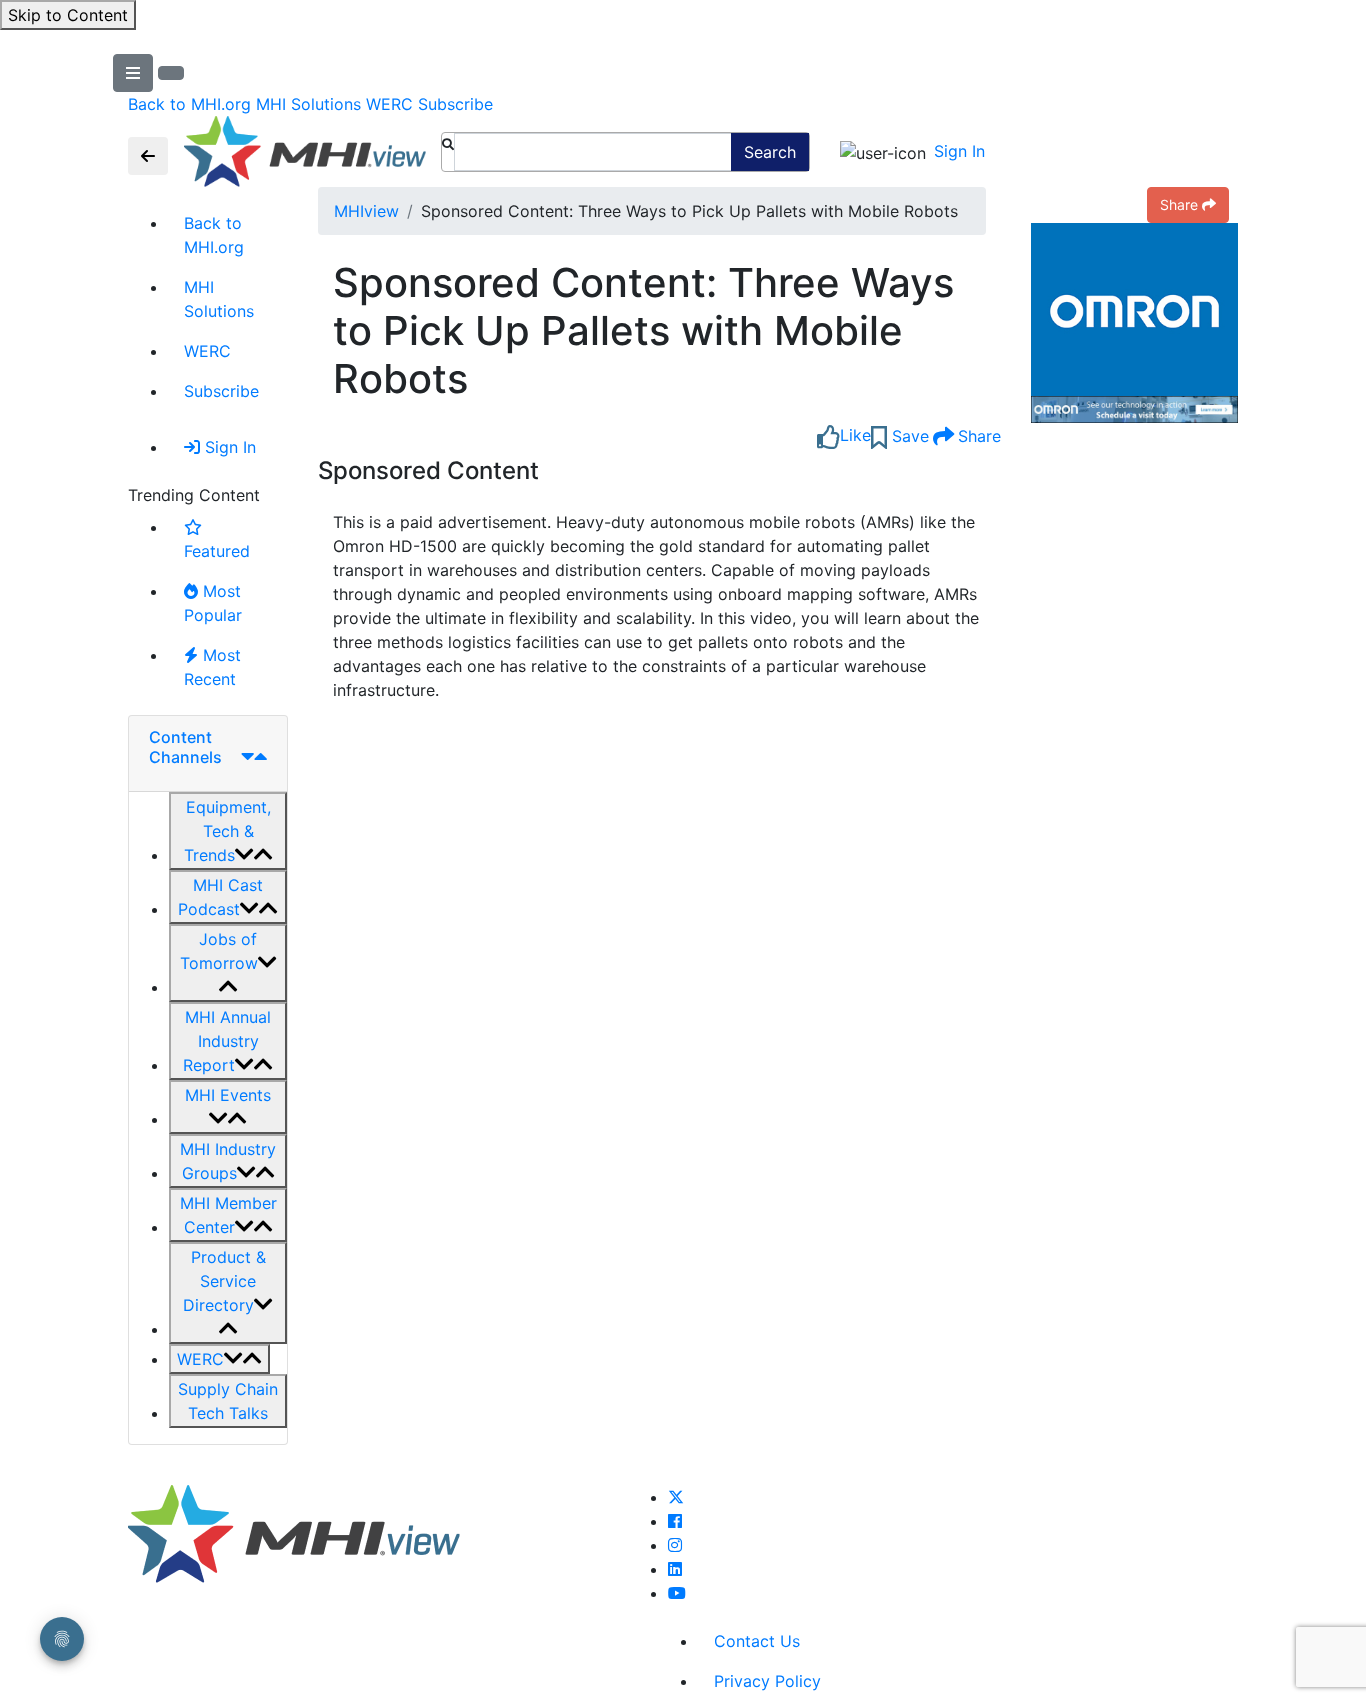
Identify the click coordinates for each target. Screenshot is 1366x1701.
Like (855, 435)
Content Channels (185, 746)
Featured (217, 551)
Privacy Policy (767, 1681)
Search (770, 152)
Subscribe (455, 104)
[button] (228, 831)
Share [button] (1179, 204)
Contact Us (757, 1641)
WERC (389, 104)
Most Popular (213, 603)
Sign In (959, 151)
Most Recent (212, 667)
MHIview (366, 211)
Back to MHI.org (189, 104)
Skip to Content (68, 15)
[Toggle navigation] (148, 156)
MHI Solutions (308, 104)
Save (908, 436)
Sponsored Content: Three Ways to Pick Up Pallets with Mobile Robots (643, 331)
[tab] (208, 753)
